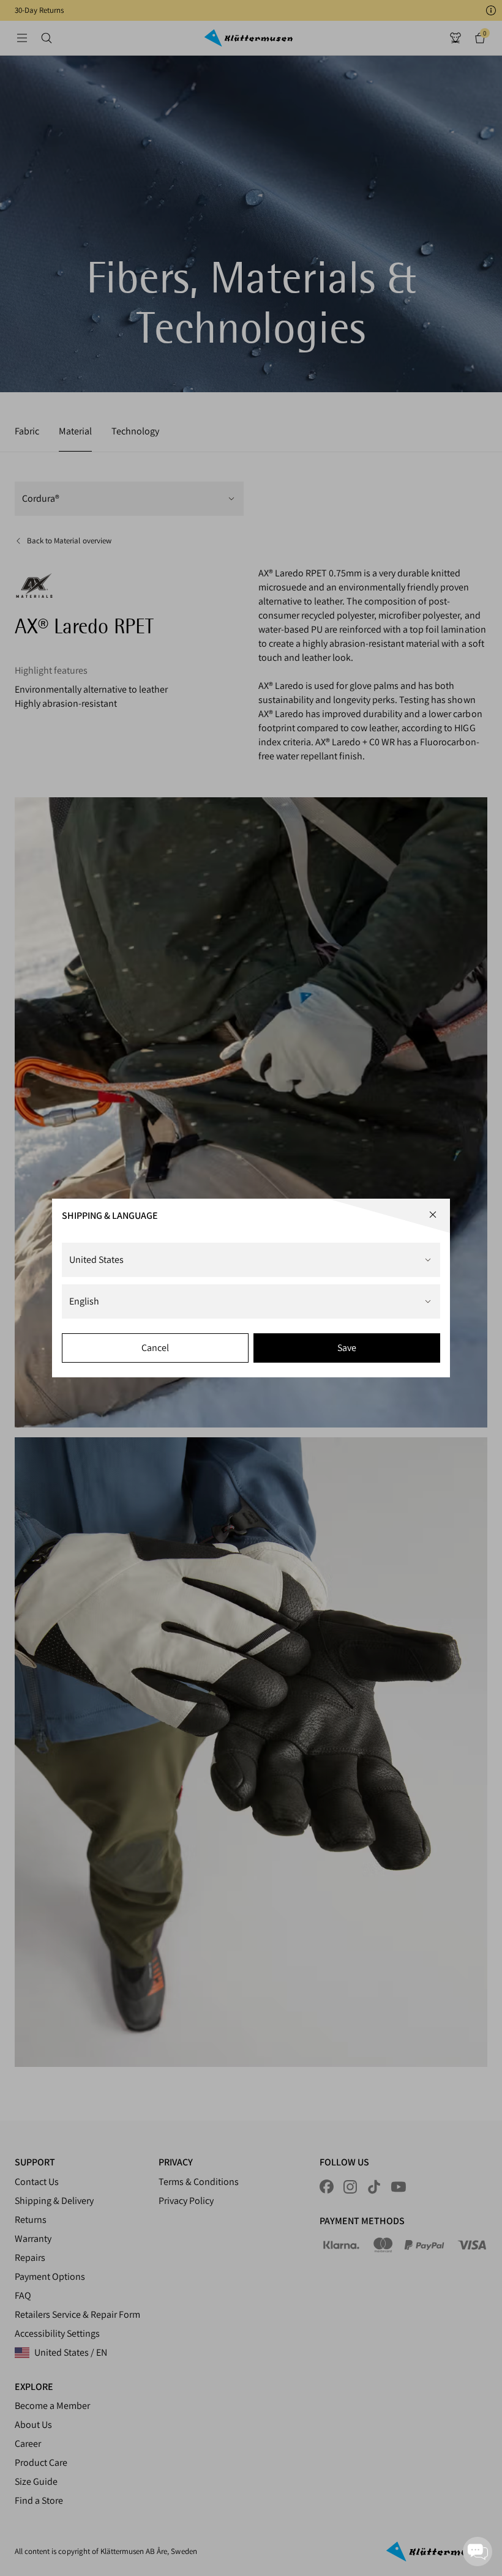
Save (347, 1348)
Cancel (155, 1348)
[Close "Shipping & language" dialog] (433, 1215)
